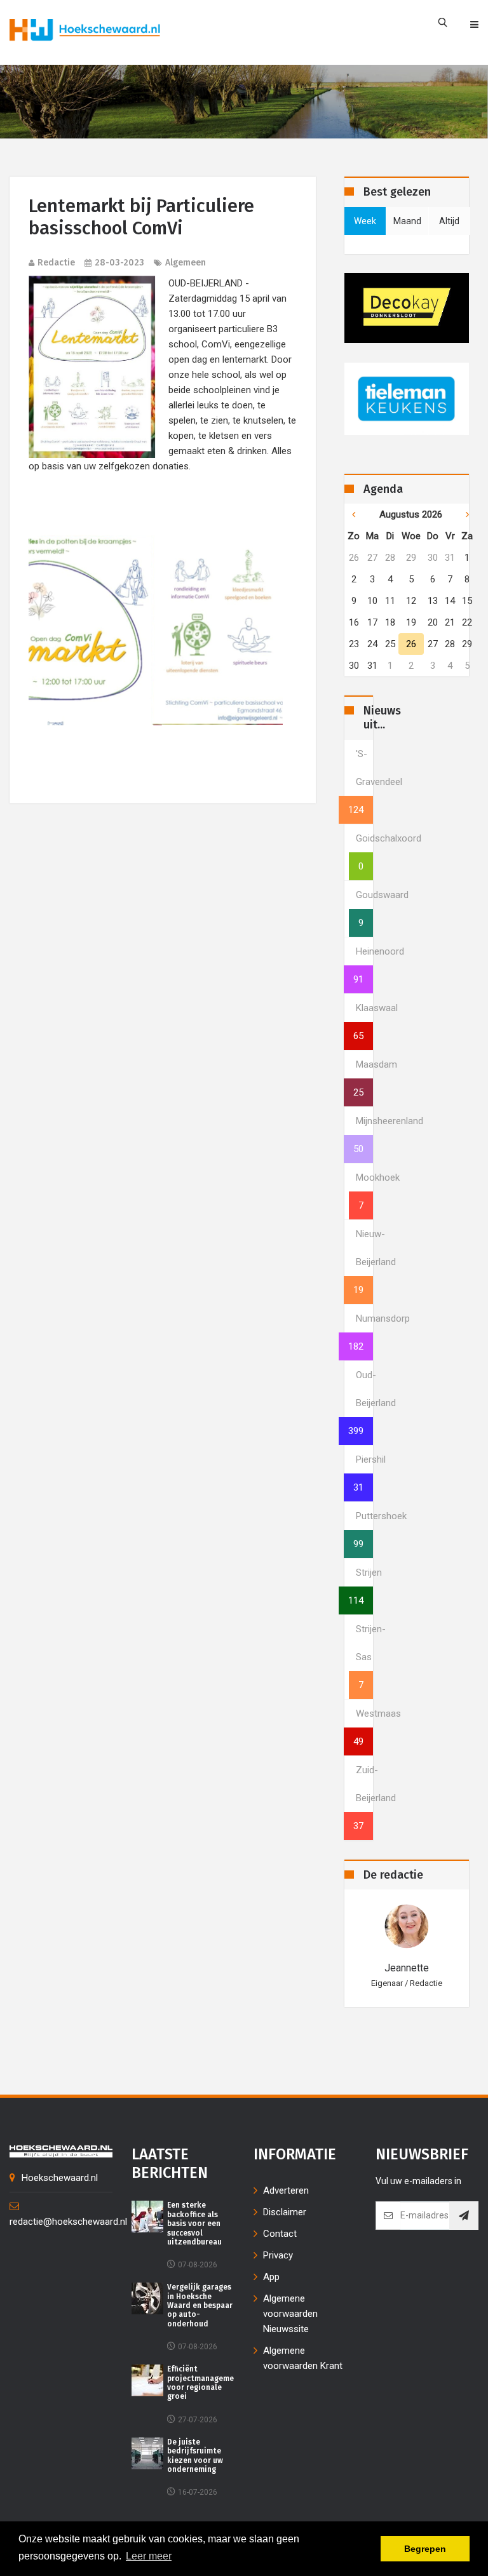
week (365, 221)
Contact (280, 2234)
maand (407, 221)
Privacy (278, 2255)
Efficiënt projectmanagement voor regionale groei (205, 2383)
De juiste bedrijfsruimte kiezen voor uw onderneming (195, 2456)
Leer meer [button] (149, 2556)
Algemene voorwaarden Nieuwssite (290, 2314)
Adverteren (286, 2190)
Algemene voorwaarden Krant (303, 2358)
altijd (449, 221)
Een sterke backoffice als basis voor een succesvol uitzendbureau (194, 2224)
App (271, 2277)
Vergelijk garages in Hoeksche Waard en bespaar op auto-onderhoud (200, 2305)
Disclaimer (285, 2212)
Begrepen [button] (425, 2549)
